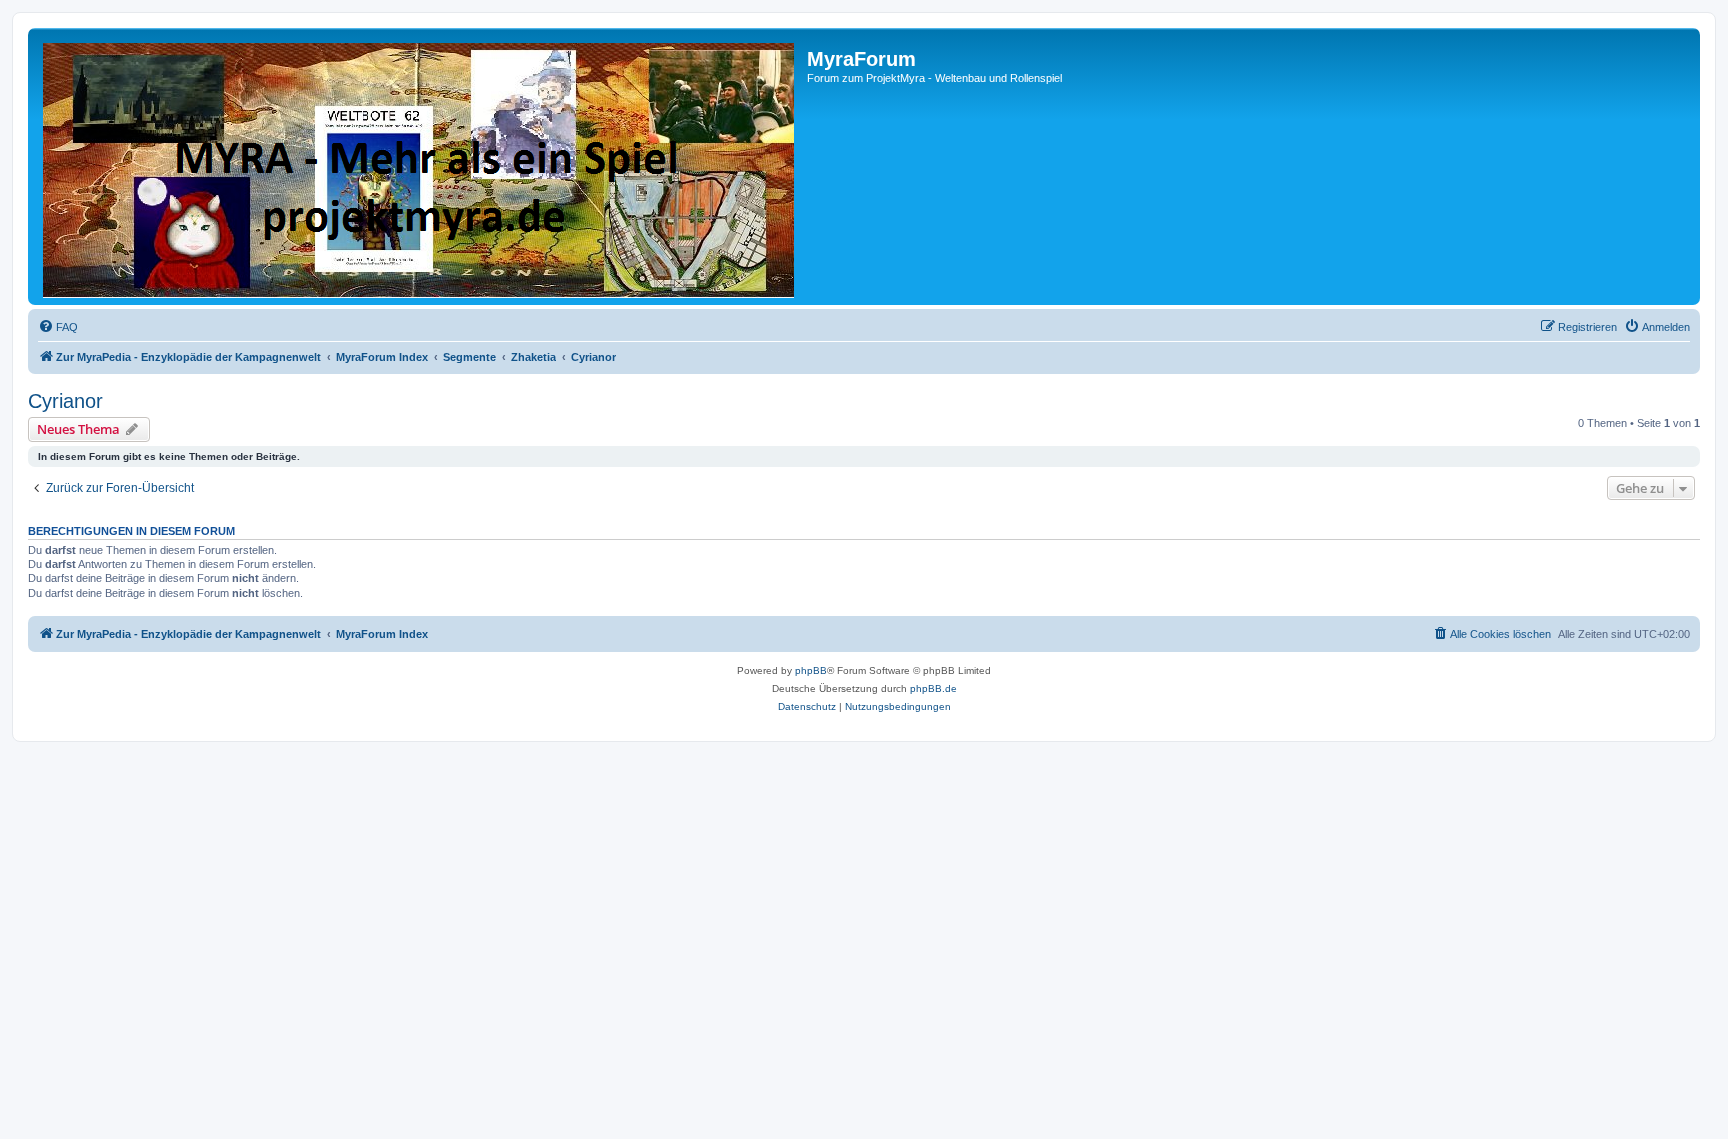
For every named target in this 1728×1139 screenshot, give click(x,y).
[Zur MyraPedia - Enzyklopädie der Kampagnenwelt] (420, 166)
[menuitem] (58, 327)
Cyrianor (65, 401)
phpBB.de (933, 688)
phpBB (811, 670)
